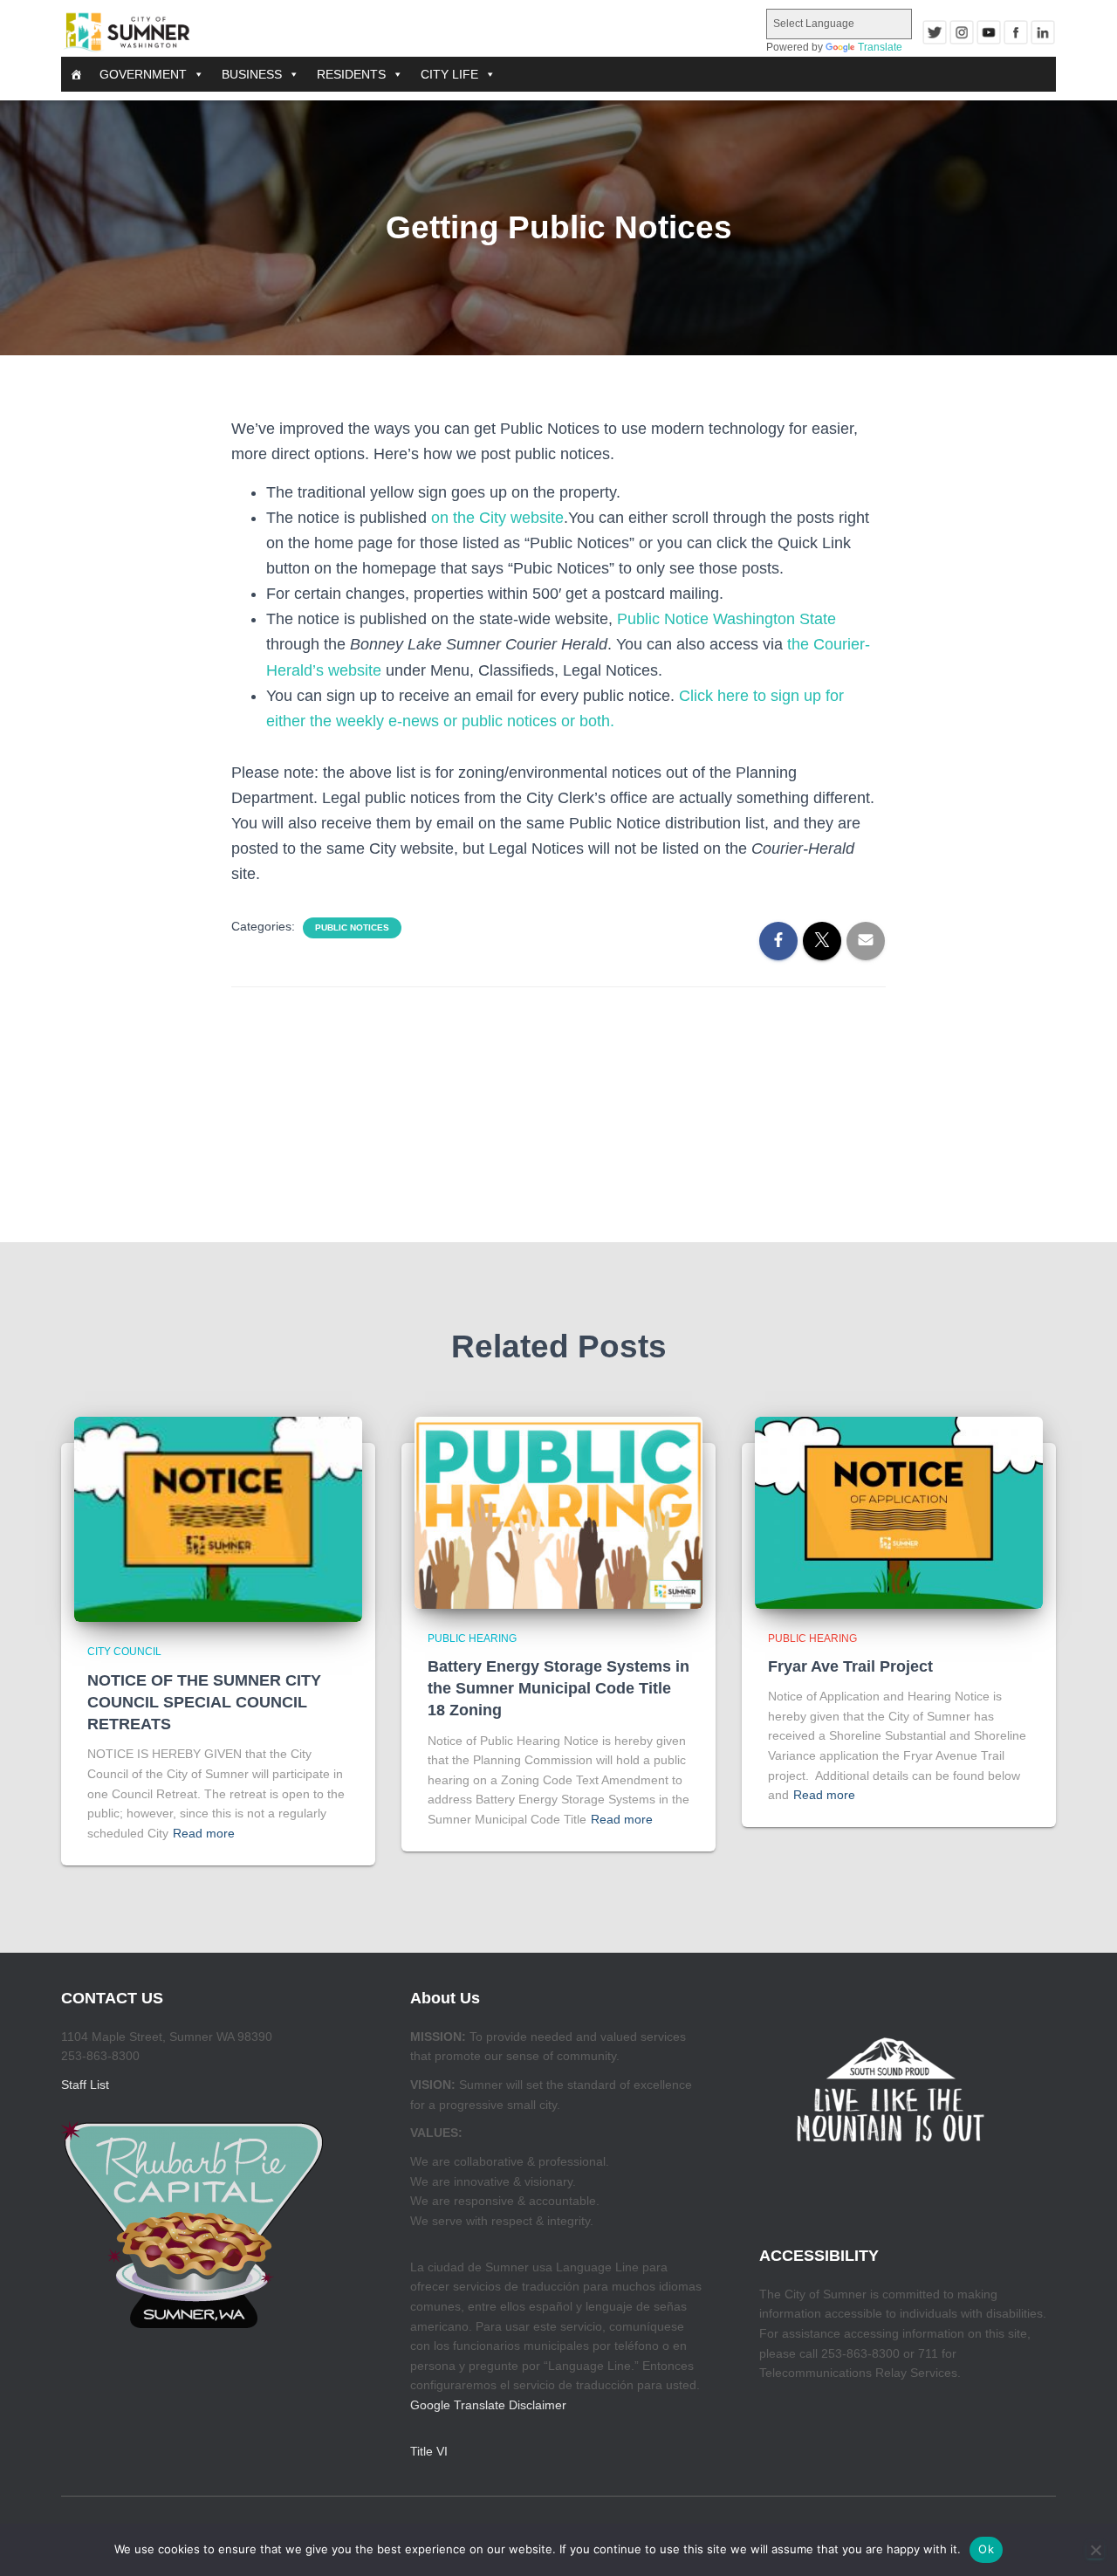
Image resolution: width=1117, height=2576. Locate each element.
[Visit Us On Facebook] (1015, 32)
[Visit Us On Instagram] (961, 32)
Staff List (85, 2085)
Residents (351, 74)
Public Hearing (472, 1638)
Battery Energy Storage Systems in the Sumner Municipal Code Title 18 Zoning (558, 1688)
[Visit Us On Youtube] (988, 32)
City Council (124, 1652)
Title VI (429, 2451)
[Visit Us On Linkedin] (1042, 32)
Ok (986, 2549)
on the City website (497, 518)
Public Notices (352, 927)
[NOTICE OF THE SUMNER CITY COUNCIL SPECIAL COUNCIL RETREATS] (218, 1518)
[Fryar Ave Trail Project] (899, 1511)
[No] (1095, 2550)
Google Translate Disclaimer (488, 2405)
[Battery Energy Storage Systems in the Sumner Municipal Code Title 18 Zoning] (558, 1511)
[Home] (76, 74)
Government (143, 74)
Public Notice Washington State (726, 619)
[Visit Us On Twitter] (934, 32)
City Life (449, 74)
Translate (880, 47)
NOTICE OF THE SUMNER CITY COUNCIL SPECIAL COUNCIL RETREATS (204, 1702)
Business (252, 74)
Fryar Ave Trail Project (850, 1666)
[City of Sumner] (127, 32)
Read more (204, 1833)
